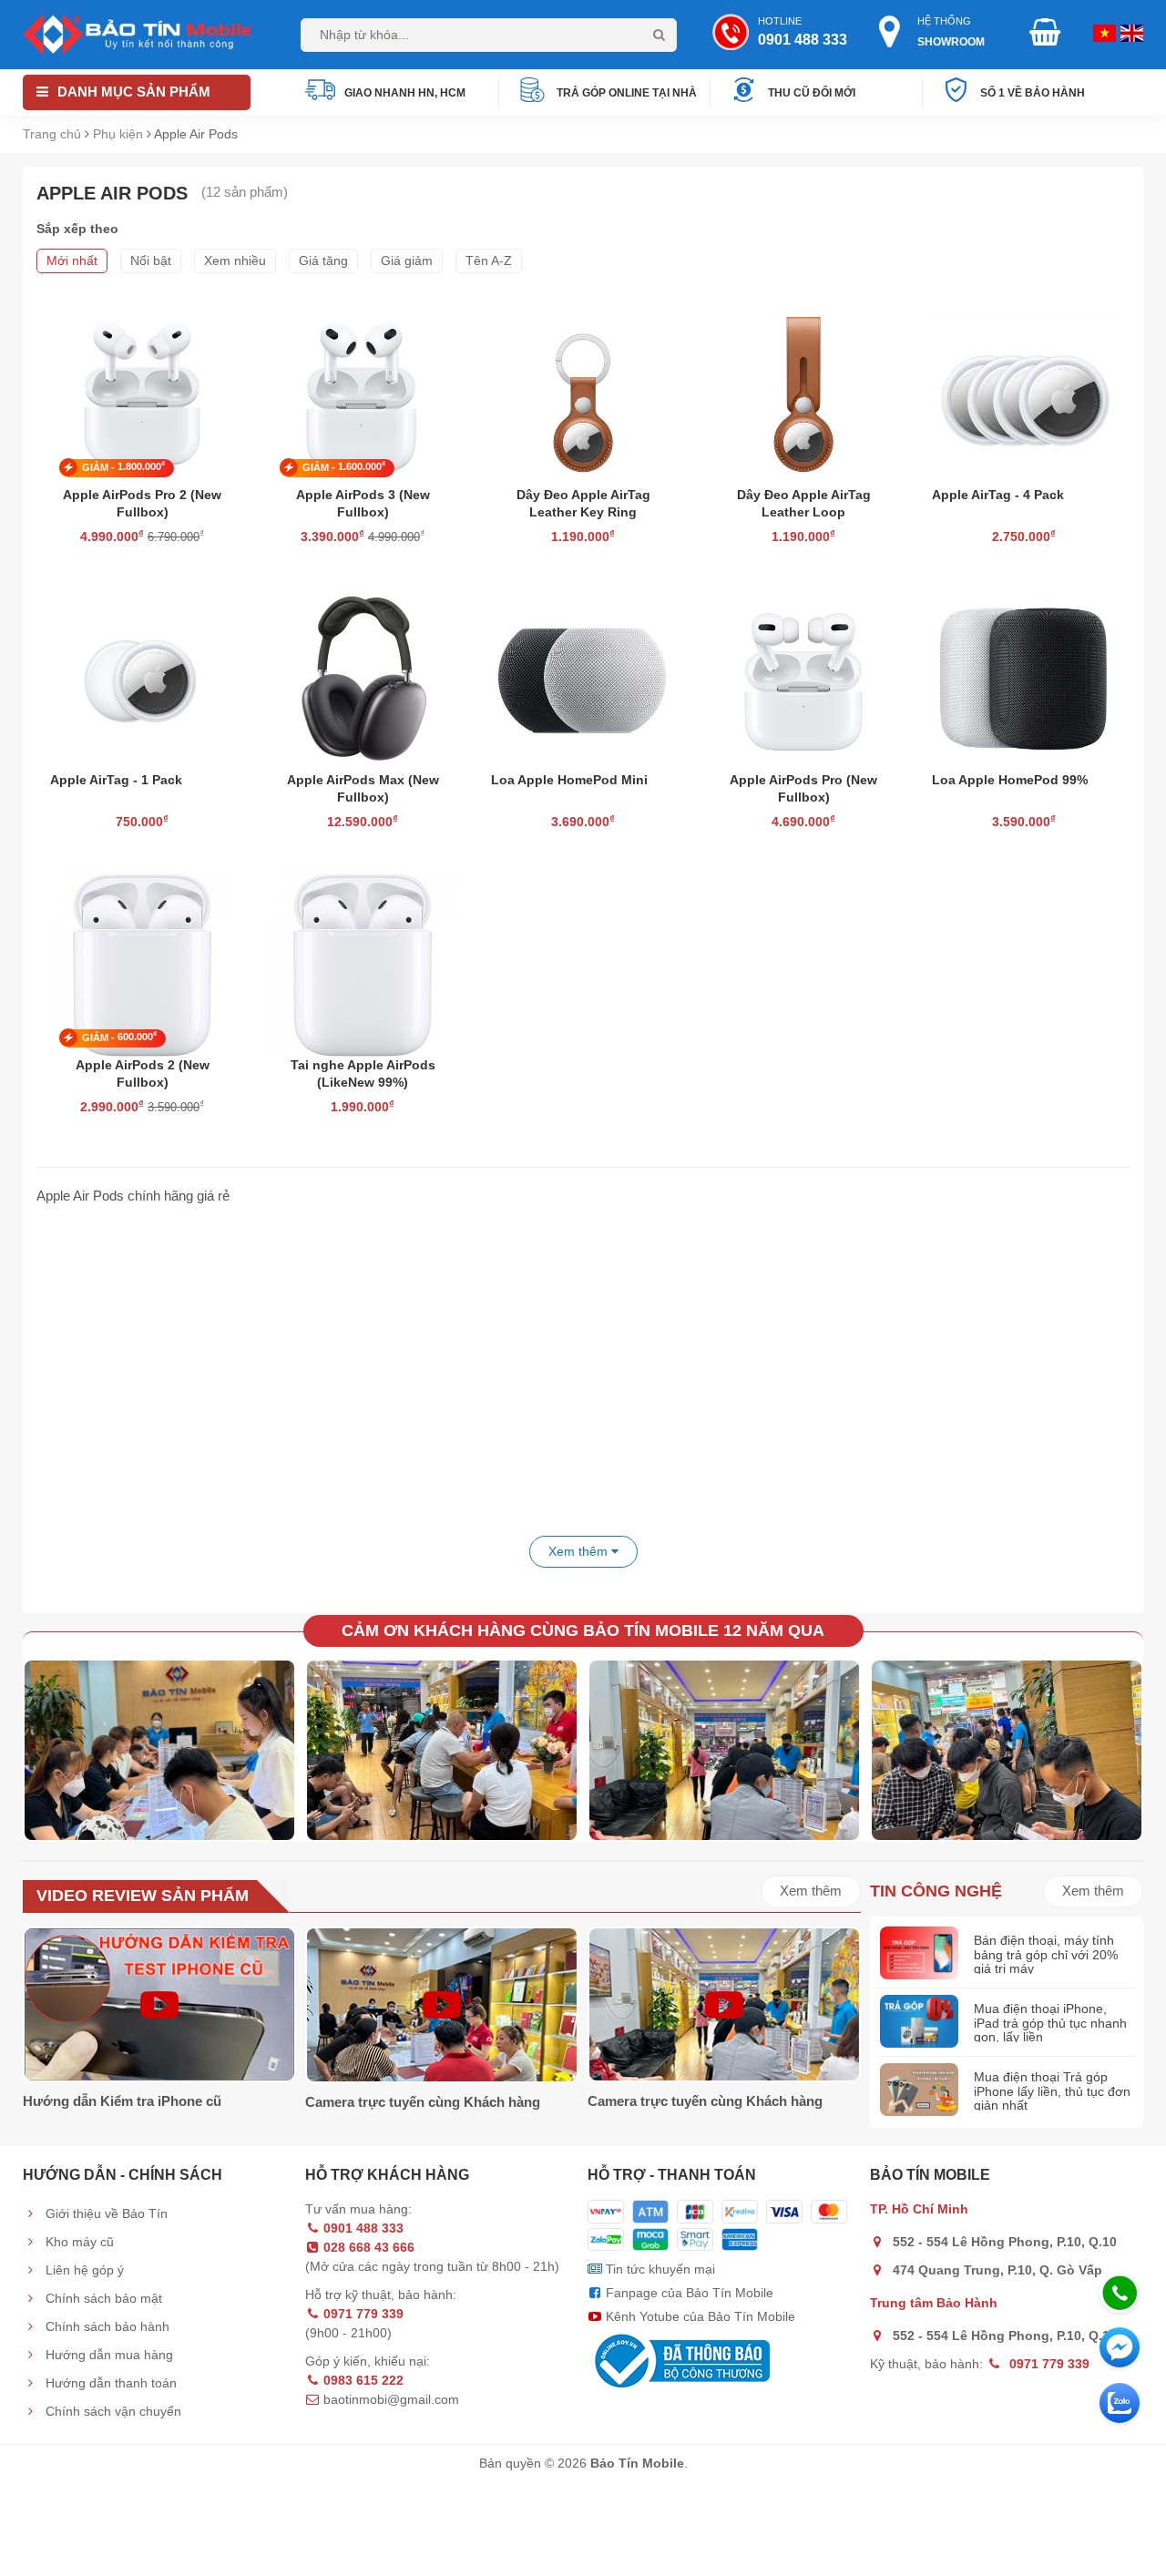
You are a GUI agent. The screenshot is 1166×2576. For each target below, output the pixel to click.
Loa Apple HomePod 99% (1010, 780)
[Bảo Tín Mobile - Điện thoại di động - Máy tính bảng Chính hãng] (137, 33)
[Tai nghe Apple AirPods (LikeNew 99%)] (363, 962)
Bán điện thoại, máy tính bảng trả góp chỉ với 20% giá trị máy (1046, 1954)
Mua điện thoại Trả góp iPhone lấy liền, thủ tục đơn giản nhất (1052, 2091)
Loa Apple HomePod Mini (569, 780)
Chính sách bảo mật (102, 2298)
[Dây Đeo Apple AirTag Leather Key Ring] (583, 392)
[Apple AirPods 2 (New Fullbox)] (142, 962)
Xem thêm (811, 1891)
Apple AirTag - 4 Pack (998, 495)
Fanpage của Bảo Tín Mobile (688, 2293)
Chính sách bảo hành (106, 2326)
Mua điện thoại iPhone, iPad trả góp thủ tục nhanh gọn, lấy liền (1050, 2023)
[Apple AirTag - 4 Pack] (1024, 392)
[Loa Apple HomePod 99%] (1024, 677)
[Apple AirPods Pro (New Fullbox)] (803, 677)
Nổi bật (151, 261)
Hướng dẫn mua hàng (107, 2355)
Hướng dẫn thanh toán (109, 2383)
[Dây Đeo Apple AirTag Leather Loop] (803, 392)
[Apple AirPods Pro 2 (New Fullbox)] (142, 392)
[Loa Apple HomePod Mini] (583, 677)
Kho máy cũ (78, 2242)
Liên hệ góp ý (83, 2270)
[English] (1102, 32)
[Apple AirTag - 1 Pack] (142, 677)
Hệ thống (951, 32)
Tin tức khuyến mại (659, 2269)
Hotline (803, 31)
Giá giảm (407, 261)
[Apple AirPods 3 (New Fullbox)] (363, 392)
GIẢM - (123, 466)
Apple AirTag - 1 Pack (116, 780)
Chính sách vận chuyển (112, 2411)
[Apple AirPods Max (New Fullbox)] (363, 677)
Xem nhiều (235, 261)
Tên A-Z (489, 261)
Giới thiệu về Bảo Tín (105, 2213)
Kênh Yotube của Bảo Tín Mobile (699, 2316)
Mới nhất (72, 261)
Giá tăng (323, 261)
